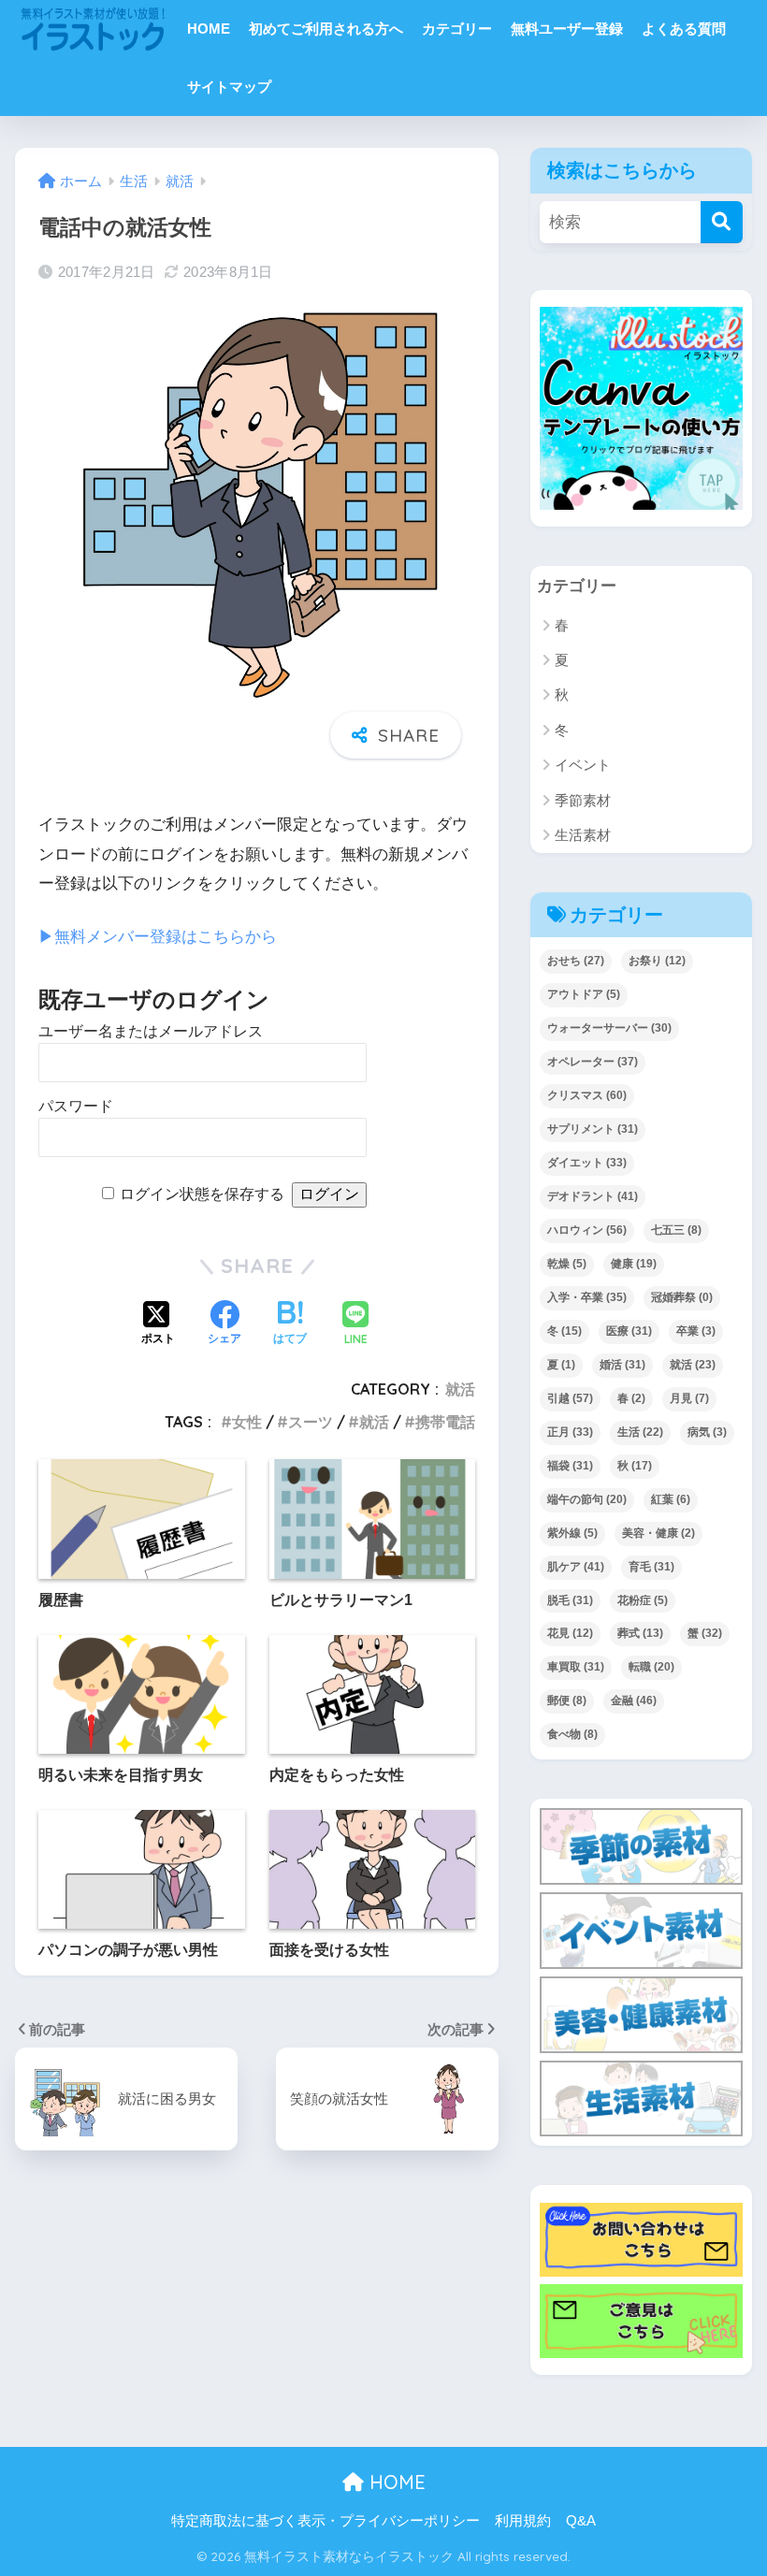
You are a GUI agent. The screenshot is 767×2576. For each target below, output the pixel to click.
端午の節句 (587, 1499)
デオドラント (593, 1196)
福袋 (570, 1466)
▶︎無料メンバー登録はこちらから (158, 937)
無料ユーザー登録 (567, 29)
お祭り (657, 961)
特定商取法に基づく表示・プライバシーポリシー (326, 2521)
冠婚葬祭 (682, 1297)
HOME (209, 29)
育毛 (651, 1567)
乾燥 (567, 1264)
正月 (570, 1432)
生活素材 (583, 835)
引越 (570, 1398)
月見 (689, 1398)
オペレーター (593, 1062)
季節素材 (583, 800)
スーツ (311, 1422)
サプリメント (593, 1129)
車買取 (576, 1667)
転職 (651, 1667)
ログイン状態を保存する (202, 1194)
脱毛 (570, 1600)
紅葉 (671, 1499)
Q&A (581, 2521)
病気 (707, 1432)
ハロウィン (587, 1230)
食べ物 (572, 1734)
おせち (576, 961)
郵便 (567, 1700)
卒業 (696, 1331)
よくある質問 (684, 29)
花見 (570, 1633)
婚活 (622, 1365)
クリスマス (587, 1095)
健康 (634, 1264)
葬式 (640, 1633)
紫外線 (572, 1533)
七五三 (676, 1230)
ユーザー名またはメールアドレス (151, 1031)
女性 (247, 1422)
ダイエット (587, 1163)
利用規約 (523, 2521)
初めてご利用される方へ (326, 29)
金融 (634, 1700)
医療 (629, 1331)
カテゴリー (457, 29)
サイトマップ (229, 87)
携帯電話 (445, 1422)
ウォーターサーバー (609, 1028)
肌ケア (576, 1567)
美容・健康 (658, 1533)
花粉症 (643, 1600)
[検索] (722, 222)
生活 (640, 1432)
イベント (583, 765)
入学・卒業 (587, 1297)
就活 (460, 1389)
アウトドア (584, 994)
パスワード (76, 1106)
